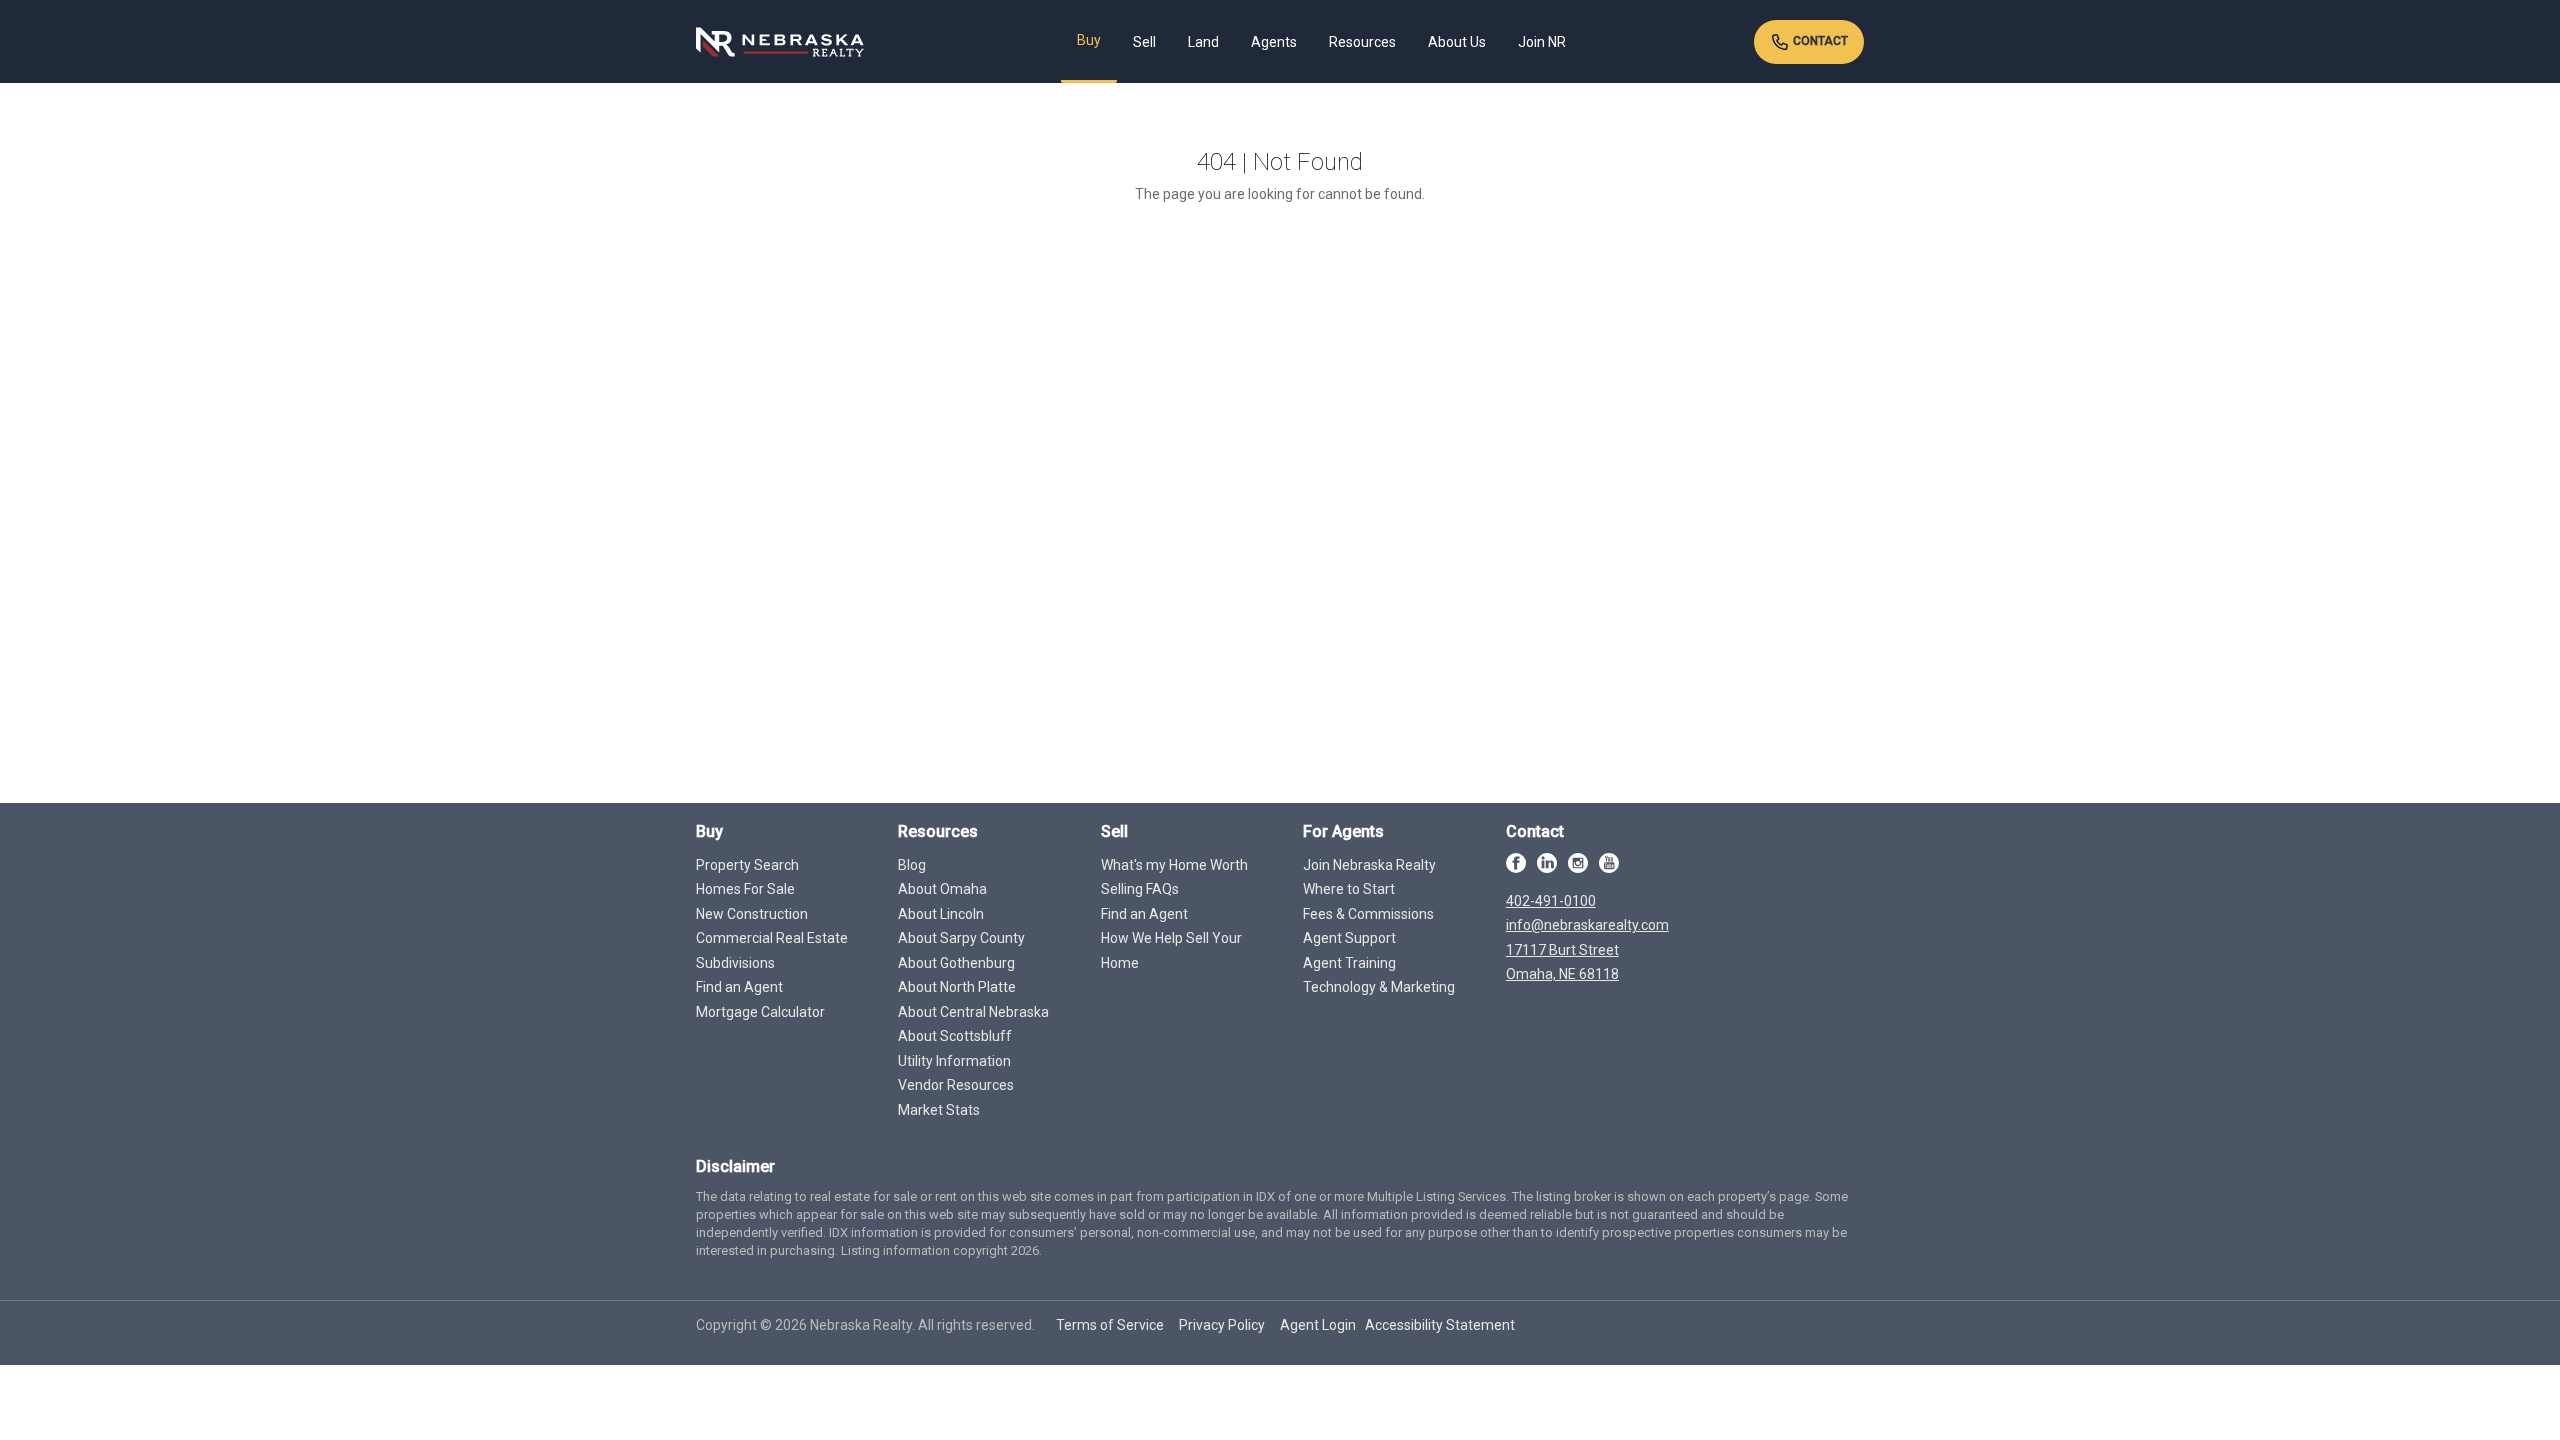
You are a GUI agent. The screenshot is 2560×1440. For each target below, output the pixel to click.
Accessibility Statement (1440, 1325)
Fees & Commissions (1368, 914)
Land (1203, 42)
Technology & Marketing (1379, 987)
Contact (1819, 41)
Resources (1362, 42)
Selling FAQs (1140, 889)
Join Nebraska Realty (1369, 865)
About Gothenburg (956, 963)
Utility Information (954, 1061)
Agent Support (1349, 938)
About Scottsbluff (955, 1036)
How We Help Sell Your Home (1171, 950)
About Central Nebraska (973, 1012)
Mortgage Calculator (760, 1012)
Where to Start (1349, 889)
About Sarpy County (961, 938)
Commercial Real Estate (772, 938)
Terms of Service (1110, 1325)
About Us (1457, 42)
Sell (1144, 42)
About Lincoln (941, 914)
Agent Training (1349, 963)
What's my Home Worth (1174, 865)
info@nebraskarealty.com (1587, 925)
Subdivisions (735, 963)
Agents (1274, 42)
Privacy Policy (1222, 1325)
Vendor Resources (956, 1085)
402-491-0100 (1551, 901)
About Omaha (942, 889)
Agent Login (1318, 1325)
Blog (912, 865)
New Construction (752, 914)
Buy (1089, 40)
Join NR (1542, 42)
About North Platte (957, 987)
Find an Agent (739, 987)
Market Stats (939, 1110)
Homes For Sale (745, 889)
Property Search (747, 865)
